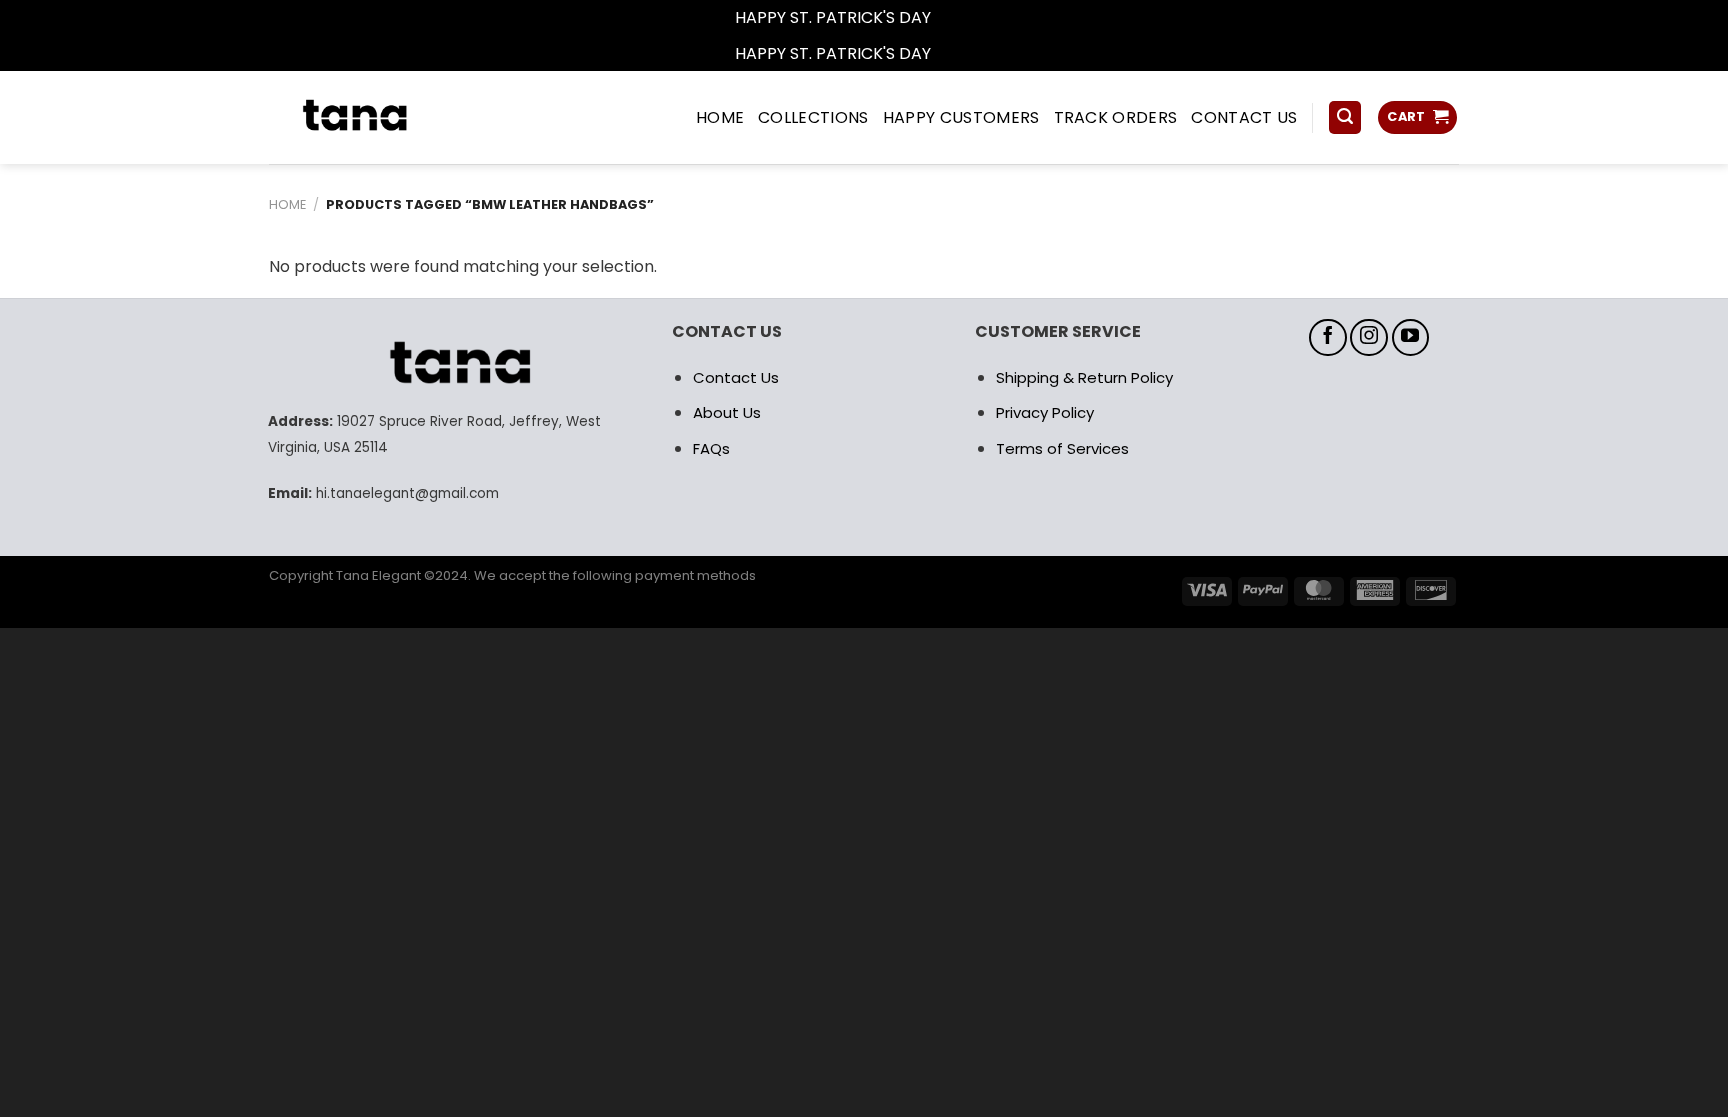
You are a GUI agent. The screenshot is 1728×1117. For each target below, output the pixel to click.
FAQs (711, 448)
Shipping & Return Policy (1084, 377)
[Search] (1345, 117)
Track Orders (1116, 117)
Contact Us (736, 377)
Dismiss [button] (964, 17)
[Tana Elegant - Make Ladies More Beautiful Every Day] (399, 117)
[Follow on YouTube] (1411, 338)
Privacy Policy (1045, 412)
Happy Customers (961, 117)
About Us (727, 412)
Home (287, 204)
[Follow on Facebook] (1328, 338)
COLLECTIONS (813, 117)
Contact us (1244, 117)
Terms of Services (1062, 448)
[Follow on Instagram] (1369, 338)
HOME (720, 117)
